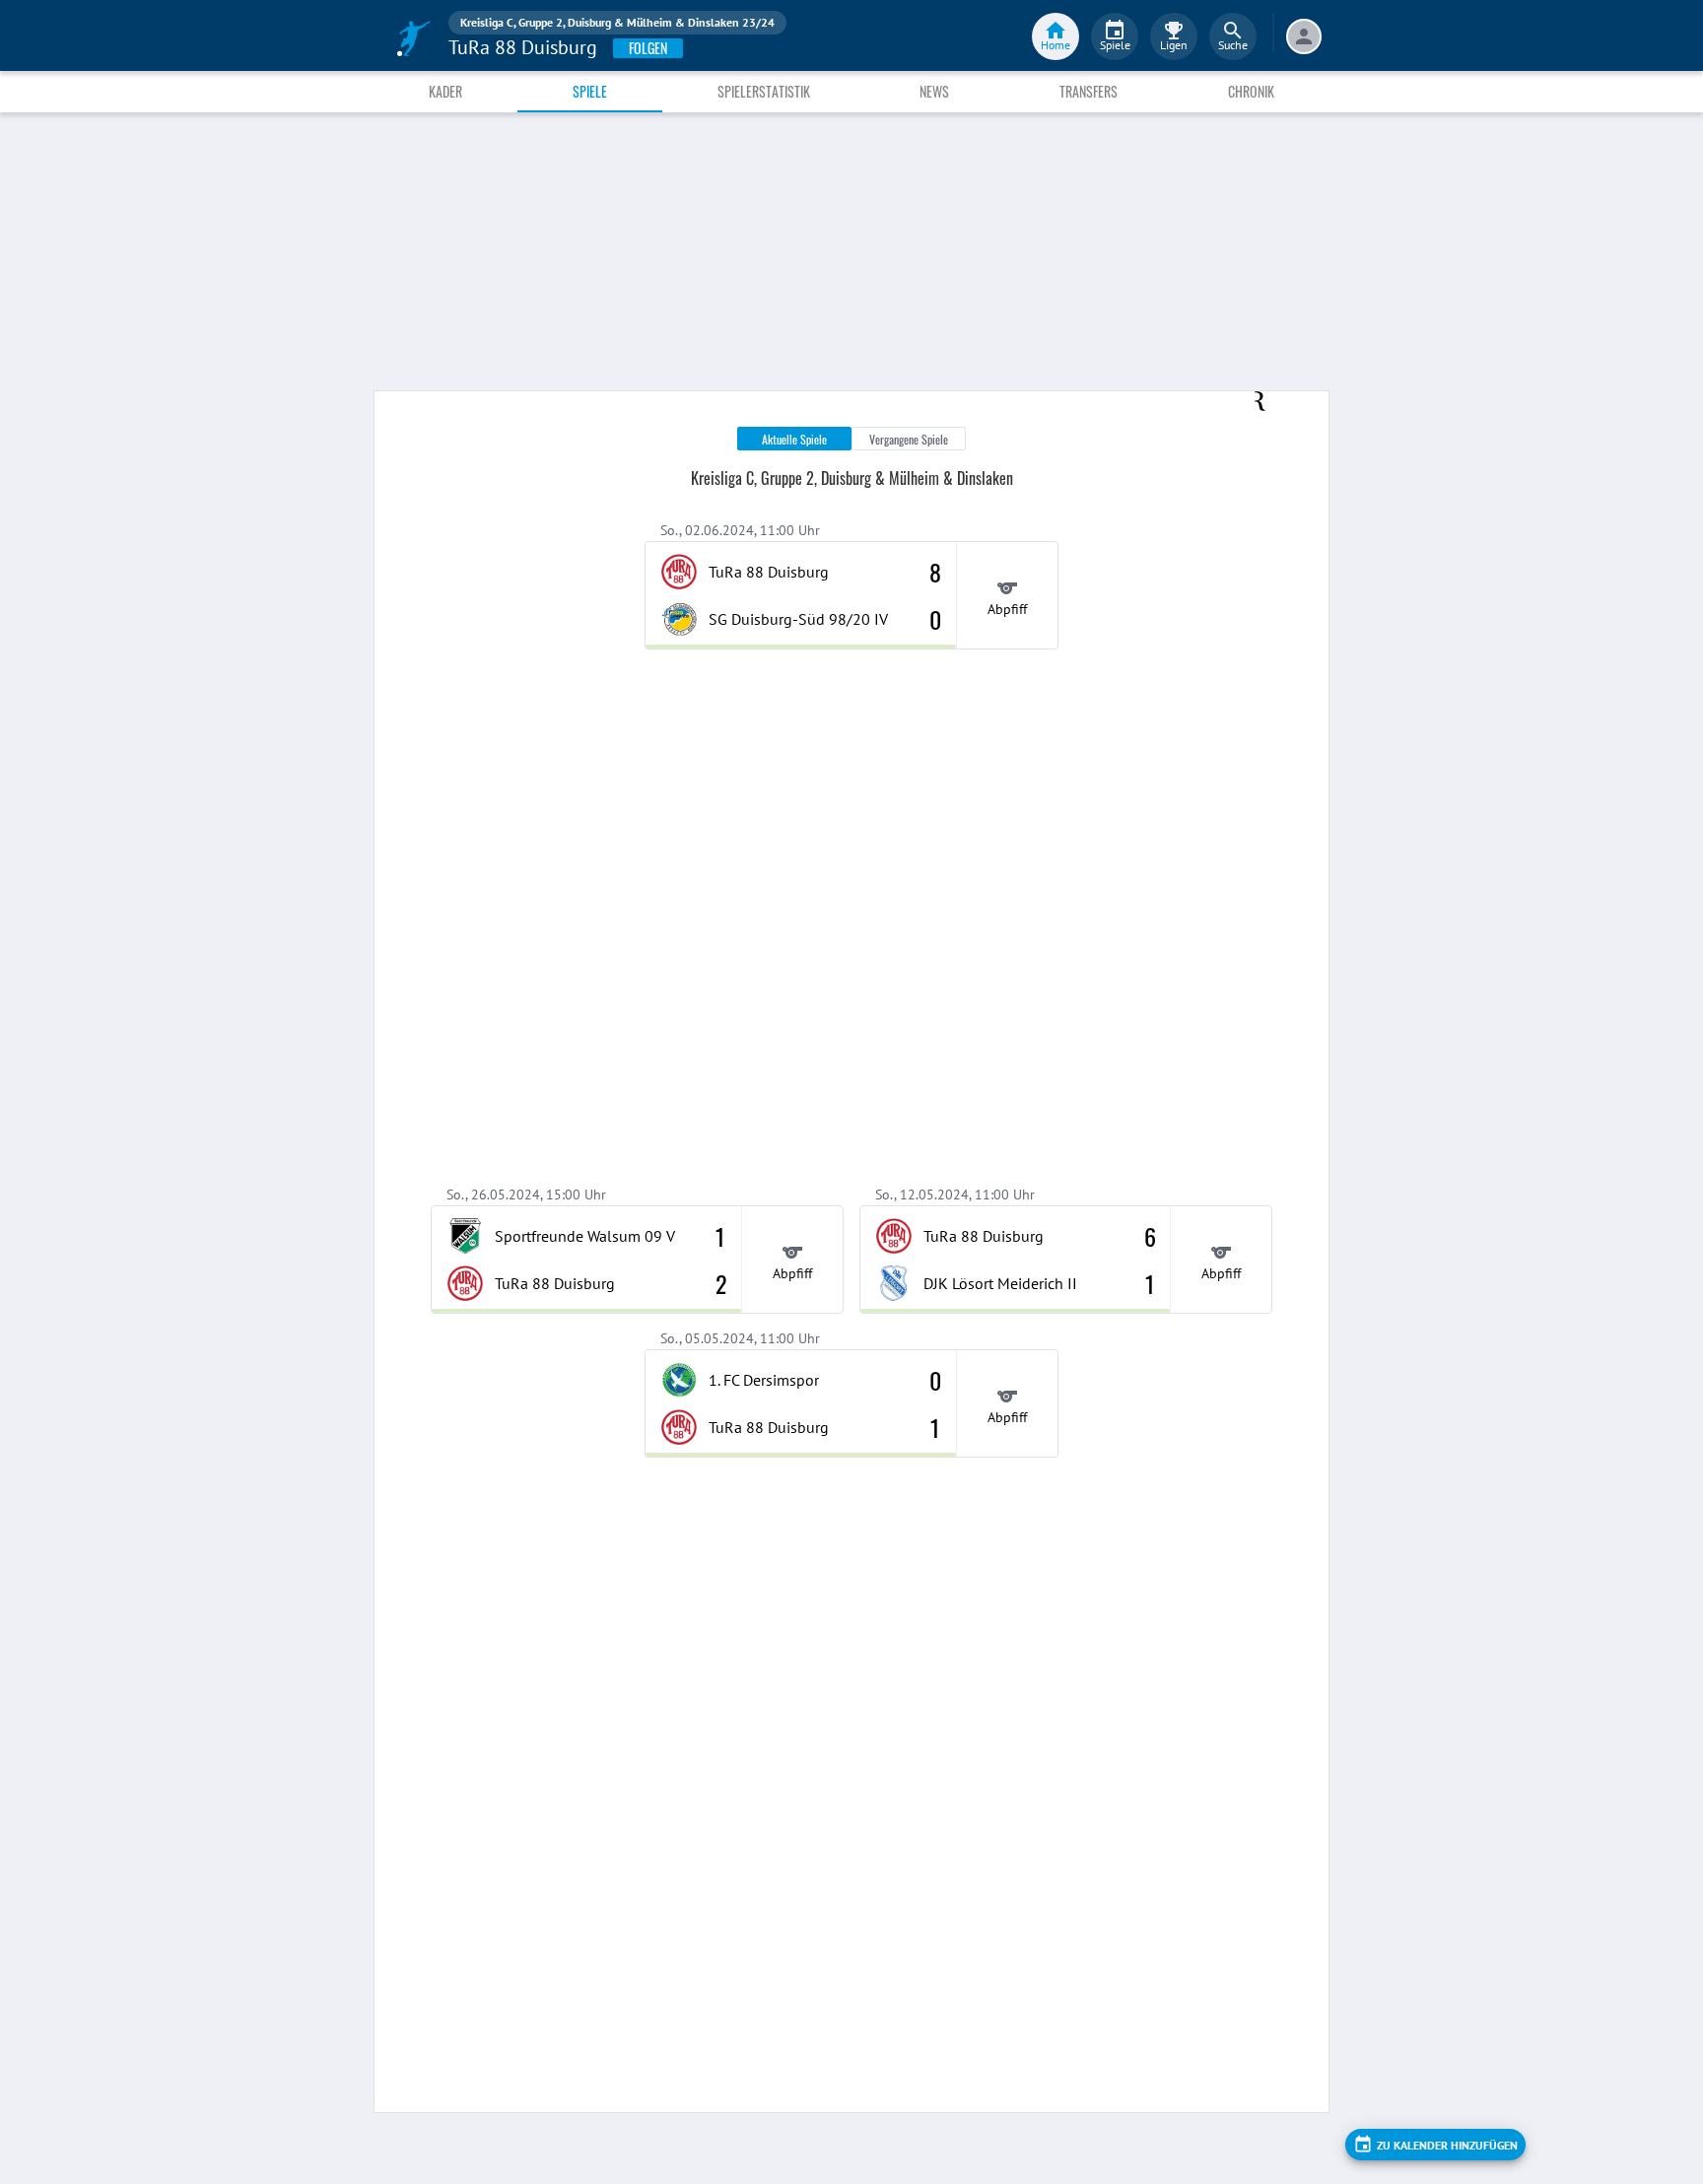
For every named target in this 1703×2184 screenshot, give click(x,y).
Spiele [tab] (590, 91)
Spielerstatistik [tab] (764, 91)
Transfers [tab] (1089, 91)
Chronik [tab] (1251, 91)
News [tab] (934, 91)
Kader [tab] (445, 91)
